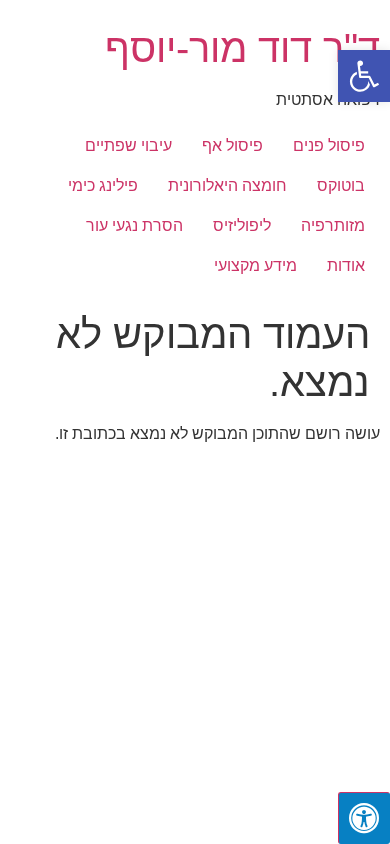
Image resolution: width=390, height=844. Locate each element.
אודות (346, 265)
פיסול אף (232, 145)
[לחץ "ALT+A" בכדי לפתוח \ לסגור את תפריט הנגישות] (364, 818)
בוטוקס (341, 185)
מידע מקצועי (255, 265)
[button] (364, 76)
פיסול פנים (329, 145)
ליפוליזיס (242, 225)
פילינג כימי (103, 185)
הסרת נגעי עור (134, 225)
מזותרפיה (333, 225)
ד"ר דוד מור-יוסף (242, 48)
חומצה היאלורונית (227, 185)
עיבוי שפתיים (128, 145)
